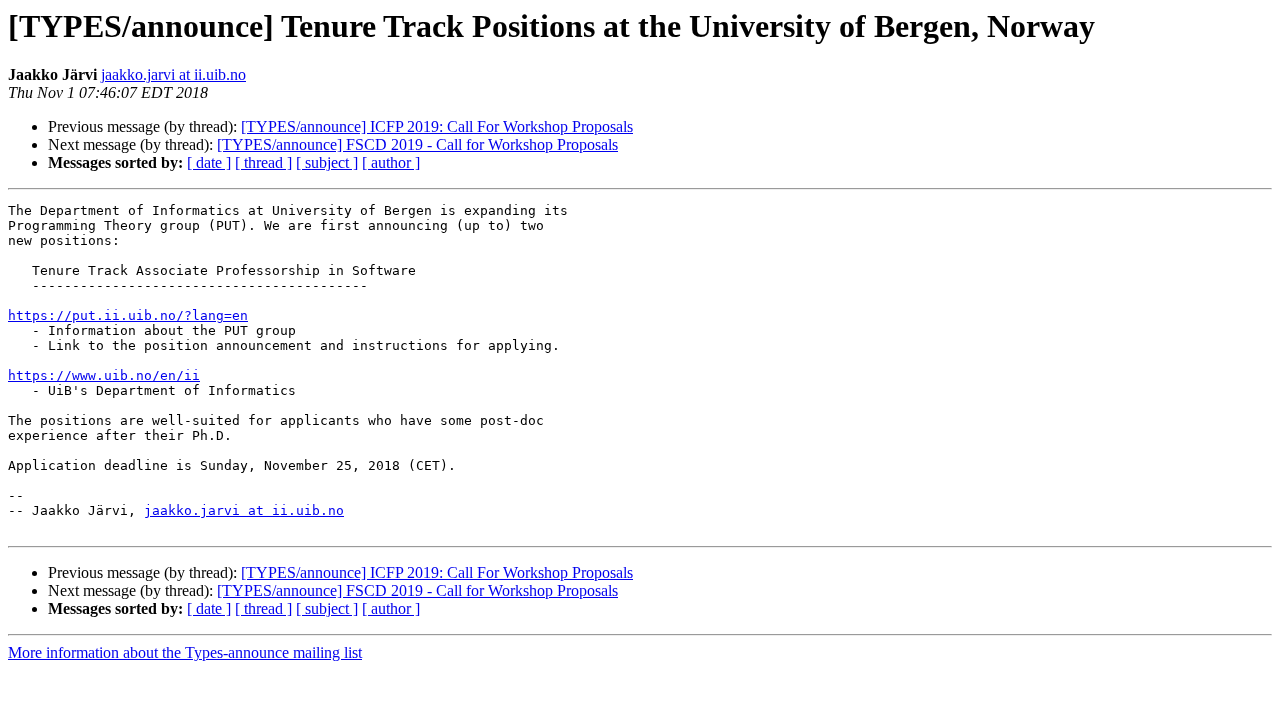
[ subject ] (327, 162)
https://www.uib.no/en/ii (104, 375)
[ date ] (209, 162)
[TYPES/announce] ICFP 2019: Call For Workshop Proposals (437, 126)
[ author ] (391, 162)
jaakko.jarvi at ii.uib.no (173, 74)
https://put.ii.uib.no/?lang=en (128, 315)
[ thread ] (263, 162)
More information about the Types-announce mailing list (185, 652)
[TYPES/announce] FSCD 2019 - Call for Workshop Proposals (417, 144)
